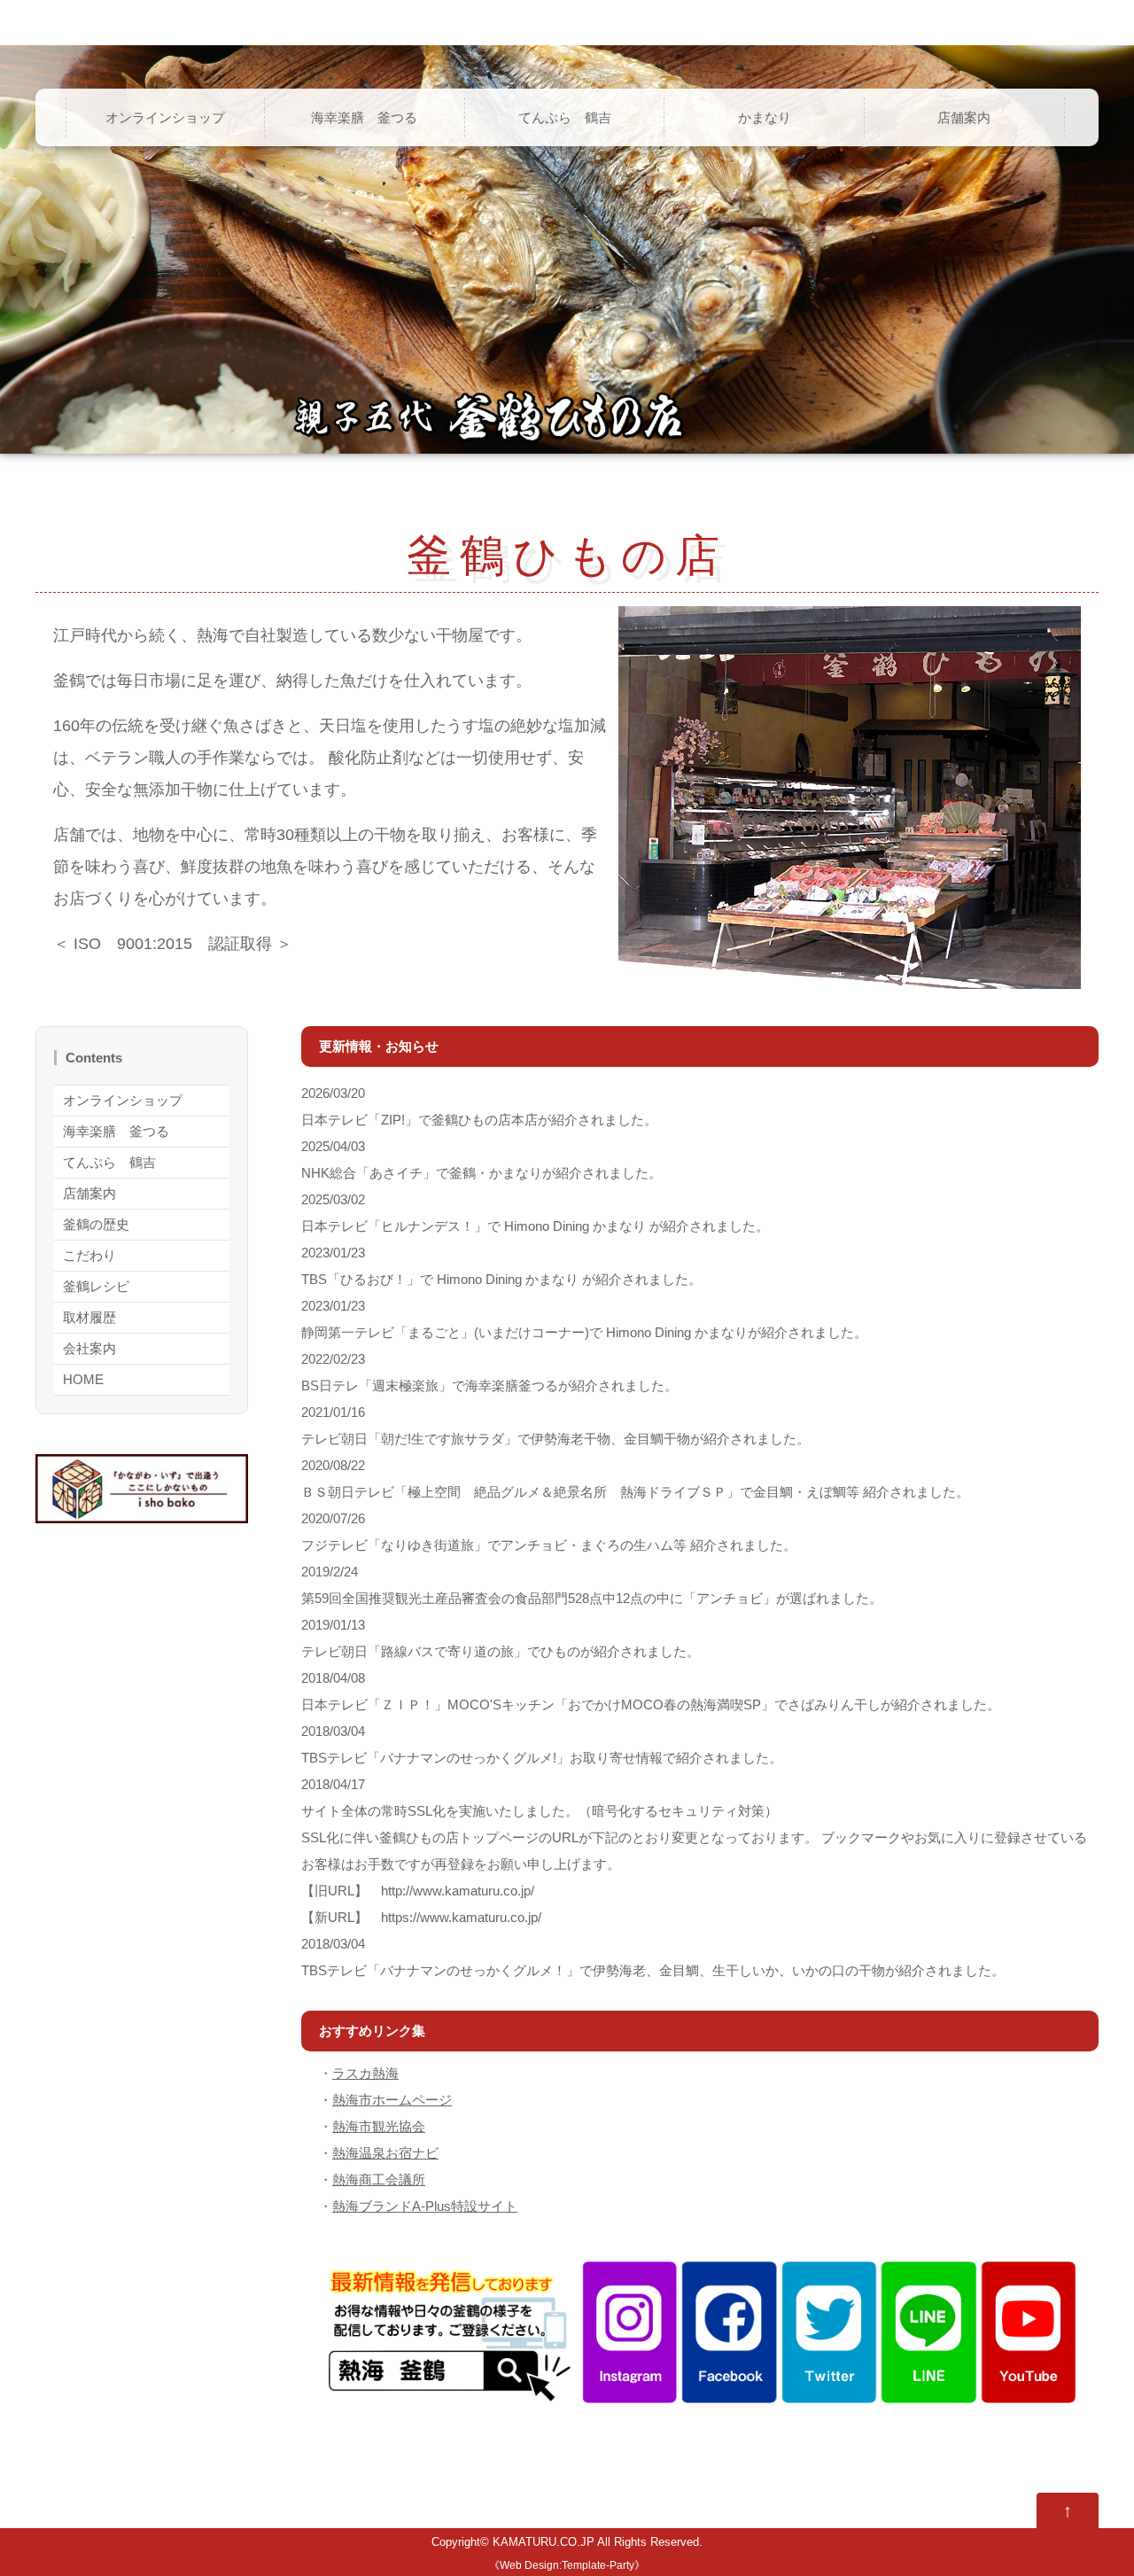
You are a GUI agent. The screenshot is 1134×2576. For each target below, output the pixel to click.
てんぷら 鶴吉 (565, 117)
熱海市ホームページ (392, 2100)
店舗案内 (964, 117)
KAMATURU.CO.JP (544, 2542)
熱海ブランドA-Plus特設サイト (425, 2206)
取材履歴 (89, 1317)
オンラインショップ (165, 117)
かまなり (765, 117)
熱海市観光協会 (379, 2126)
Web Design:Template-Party (567, 2565)
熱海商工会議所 (379, 2179)
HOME (83, 1379)
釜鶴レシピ (96, 1286)
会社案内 (89, 1348)
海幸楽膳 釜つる (364, 117)
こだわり (89, 1255)
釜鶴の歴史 (96, 1224)
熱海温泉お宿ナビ (385, 2153)
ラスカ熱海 (365, 2073)
